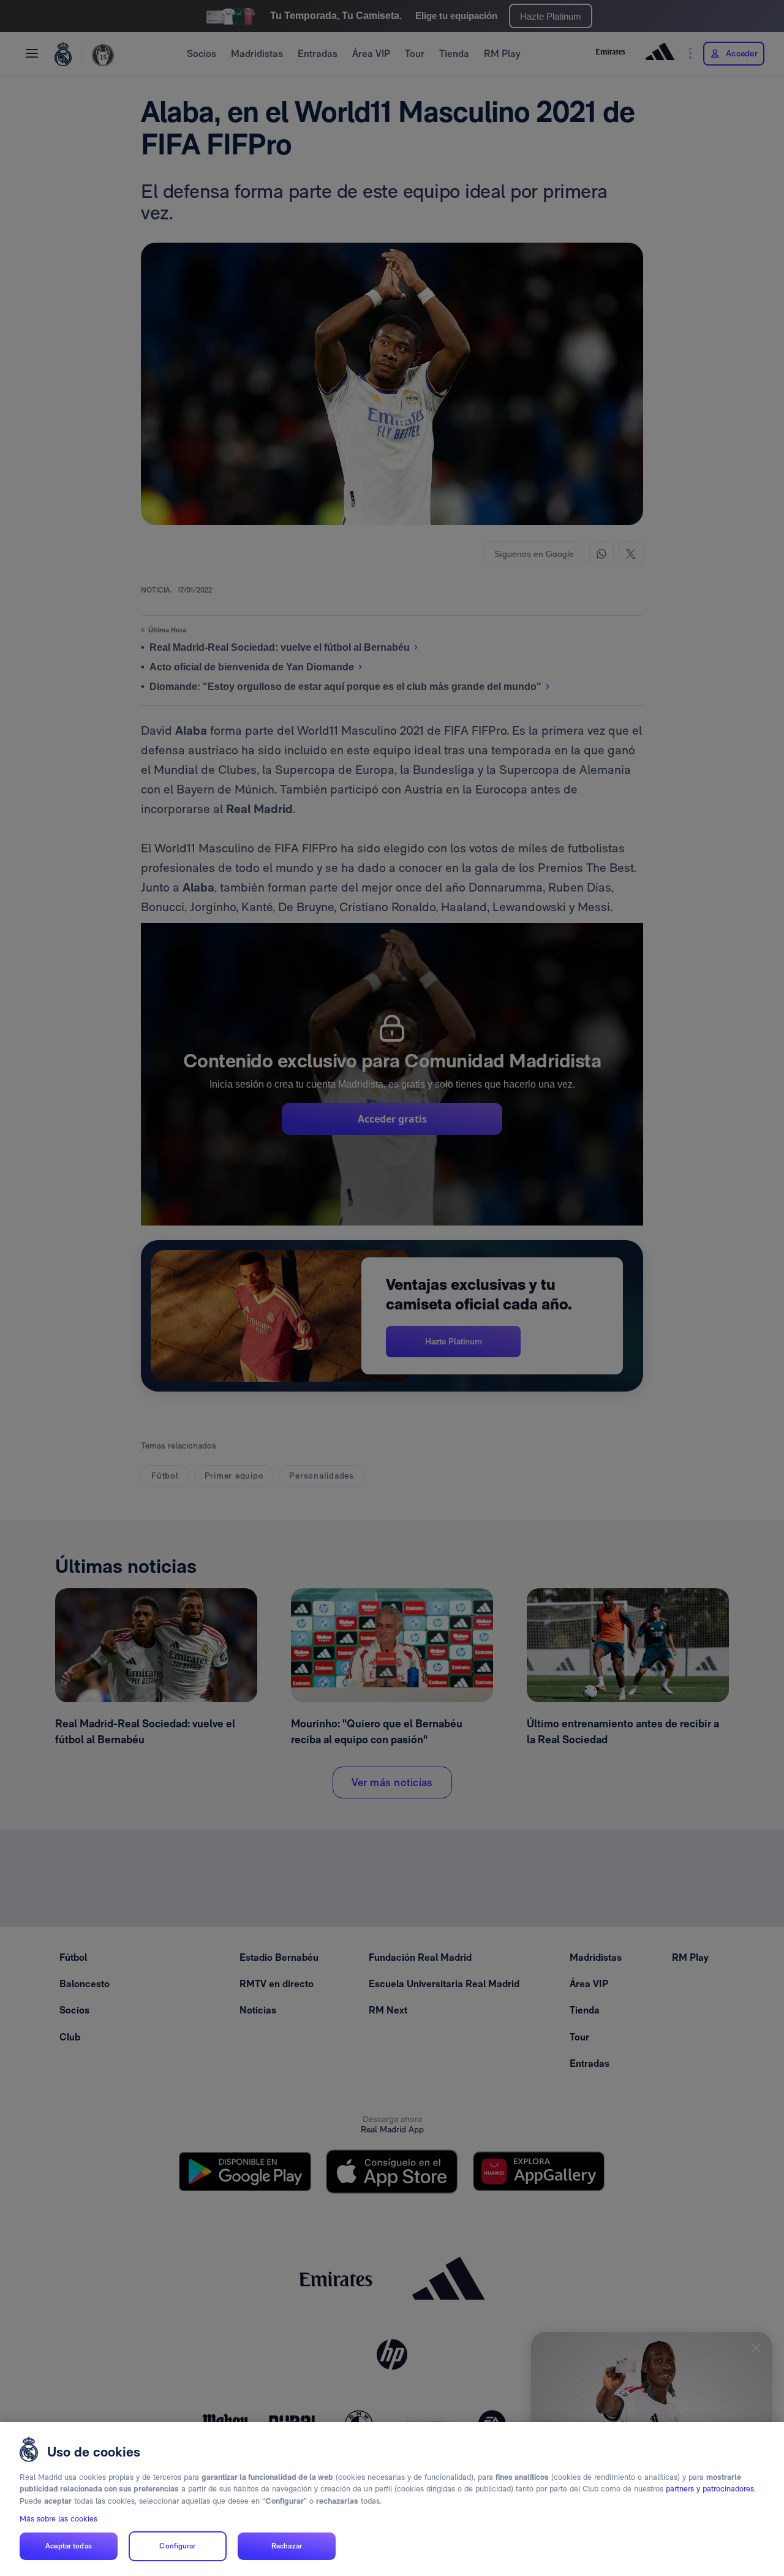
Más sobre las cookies (58, 2519)
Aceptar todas (69, 2546)
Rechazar (287, 2546)
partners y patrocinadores (710, 2489)
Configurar (177, 2546)
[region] (392, 2499)
